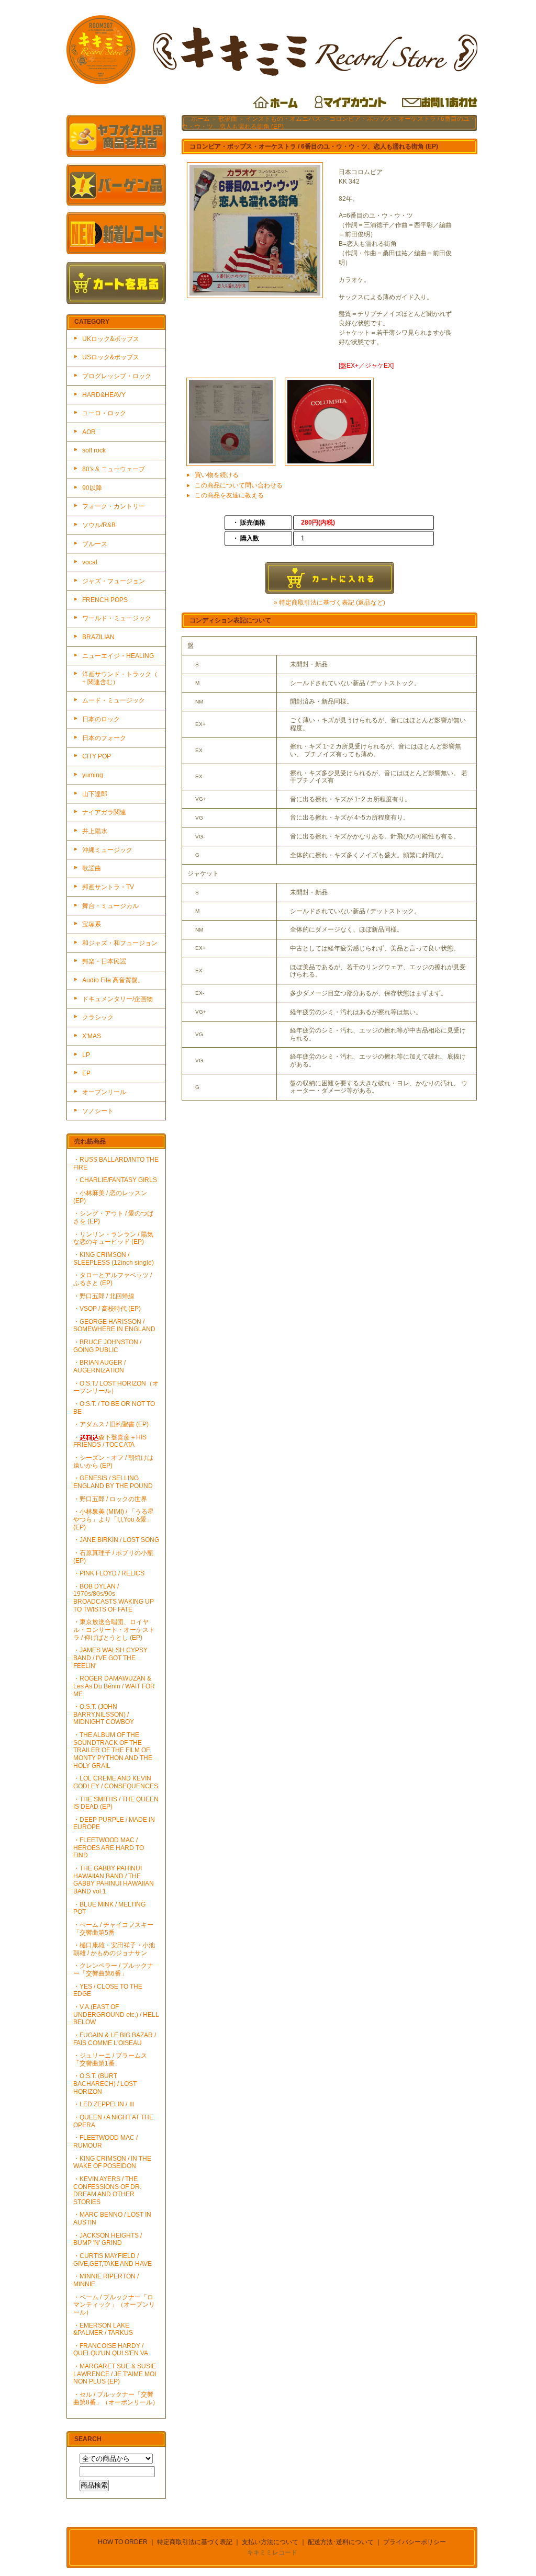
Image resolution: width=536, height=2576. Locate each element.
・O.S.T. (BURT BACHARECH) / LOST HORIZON (105, 2084)
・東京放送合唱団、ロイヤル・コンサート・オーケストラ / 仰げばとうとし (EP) (114, 1630)
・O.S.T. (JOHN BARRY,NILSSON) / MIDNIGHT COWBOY (104, 1714)
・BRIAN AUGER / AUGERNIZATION (99, 1366)
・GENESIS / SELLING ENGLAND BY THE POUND (113, 1482)
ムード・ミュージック (114, 700)
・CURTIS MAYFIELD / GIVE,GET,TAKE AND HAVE (113, 2260)
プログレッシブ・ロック (117, 376)
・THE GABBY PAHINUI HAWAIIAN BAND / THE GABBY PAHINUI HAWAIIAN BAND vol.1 (114, 1880)
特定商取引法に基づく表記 (195, 2542)
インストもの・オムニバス (283, 119)
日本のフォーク (104, 738)
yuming (93, 775)
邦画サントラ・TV (108, 887)
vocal (90, 562)
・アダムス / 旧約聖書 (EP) (111, 1424)
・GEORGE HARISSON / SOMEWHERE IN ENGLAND (114, 1326)
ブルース (95, 544)
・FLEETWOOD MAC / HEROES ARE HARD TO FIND (109, 1848)
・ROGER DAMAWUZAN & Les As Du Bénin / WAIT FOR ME (114, 1686)
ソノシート (98, 1111)
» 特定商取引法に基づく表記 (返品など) (330, 603)
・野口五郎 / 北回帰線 (104, 1296)
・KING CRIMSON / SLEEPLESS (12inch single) (114, 1259)
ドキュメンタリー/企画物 (118, 999)
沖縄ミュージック (107, 850)
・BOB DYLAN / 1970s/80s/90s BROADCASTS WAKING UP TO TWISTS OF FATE (114, 1598)
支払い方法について (270, 2542)
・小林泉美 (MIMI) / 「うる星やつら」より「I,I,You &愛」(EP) (114, 1519)
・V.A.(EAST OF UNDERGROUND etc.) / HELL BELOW (116, 2015)
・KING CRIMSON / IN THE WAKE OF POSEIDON (112, 2163)
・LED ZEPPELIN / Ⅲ (104, 2104)
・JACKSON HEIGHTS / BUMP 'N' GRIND (108, 2239)
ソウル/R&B (99, 525)
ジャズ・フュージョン (114, 581)
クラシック (98, 1017)
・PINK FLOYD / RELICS (109, 1573)
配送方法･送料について (341, 2542)
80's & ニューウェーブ (114, 469)
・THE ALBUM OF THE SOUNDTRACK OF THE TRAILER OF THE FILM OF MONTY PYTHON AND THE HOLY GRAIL (113, 1750)
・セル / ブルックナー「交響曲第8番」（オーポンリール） (116, 2398)
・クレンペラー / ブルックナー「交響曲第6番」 (113, 1970)
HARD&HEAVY (104, 395)
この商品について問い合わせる (239, 485)
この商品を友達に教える (229, 495)
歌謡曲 (92, 868)
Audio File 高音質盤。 (113, 980)
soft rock (94, 450)
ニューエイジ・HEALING (118, 656)
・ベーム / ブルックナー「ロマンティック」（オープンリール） (114, 2305)
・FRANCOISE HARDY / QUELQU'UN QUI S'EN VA (111, 2350)
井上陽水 (95, 831)
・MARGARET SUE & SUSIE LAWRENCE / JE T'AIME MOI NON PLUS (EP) (115, 2374)
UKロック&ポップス (111, 339)
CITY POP (97, 756)
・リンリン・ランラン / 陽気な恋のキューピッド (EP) (113, 1238)
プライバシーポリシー (415, 2542)
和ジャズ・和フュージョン (120, 943)
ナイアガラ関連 (104, 812)
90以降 (92, 488)
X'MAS (92, 1036)
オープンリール (104, 1092)
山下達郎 (95, 794)
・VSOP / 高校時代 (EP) (107, 1309)
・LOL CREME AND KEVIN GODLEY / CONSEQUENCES (116, 1782)
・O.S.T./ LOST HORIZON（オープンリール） (116, 1387)
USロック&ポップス (111, 357)
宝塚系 (92, 924)
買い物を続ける (217, 475)
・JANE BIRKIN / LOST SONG (116, 1540)
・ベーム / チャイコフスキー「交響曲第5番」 (113, 1929)
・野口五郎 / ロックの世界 (110, 1499)
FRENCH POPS (105, 600)
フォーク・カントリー (114, 506)
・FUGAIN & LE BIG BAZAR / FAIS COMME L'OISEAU (115, 2039)
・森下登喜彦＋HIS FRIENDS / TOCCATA (110, 1441)
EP (86, 1073)
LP (86, 1055)
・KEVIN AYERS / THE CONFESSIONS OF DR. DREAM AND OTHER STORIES (107, 2191)
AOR (89, 432)
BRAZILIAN (98, 637)
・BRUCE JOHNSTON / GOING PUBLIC (107, 1346)
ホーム (200, 119)
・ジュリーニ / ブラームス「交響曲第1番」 (110, 2059)
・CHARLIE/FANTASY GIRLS (115, 1180)
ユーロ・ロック (104, 413)
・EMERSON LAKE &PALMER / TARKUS (103, 2329)
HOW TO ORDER (123, 2542)
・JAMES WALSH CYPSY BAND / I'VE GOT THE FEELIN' (110, 1658)
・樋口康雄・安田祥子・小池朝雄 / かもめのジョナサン (114, 1949)
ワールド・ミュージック (117, 618)
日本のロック (101, 719)
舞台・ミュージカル (110, 906)
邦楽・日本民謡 (104, 961)
